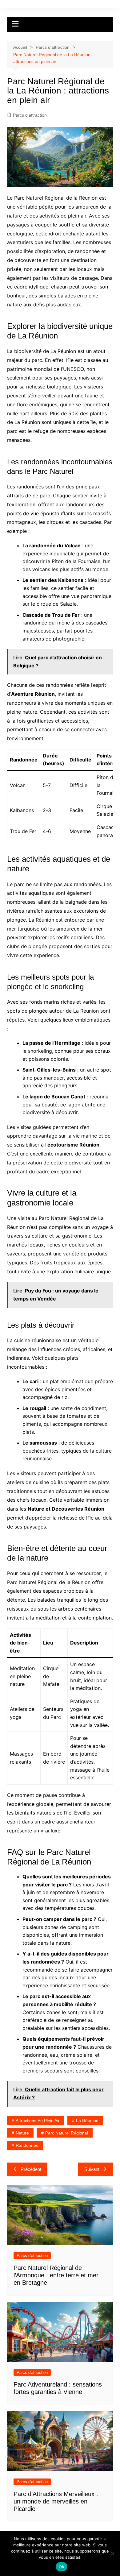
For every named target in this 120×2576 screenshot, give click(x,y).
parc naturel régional (67, 2133)
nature (22, 2133)
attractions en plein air (38, 2121)
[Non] (112, 2553)
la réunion (87, 2121)
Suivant (92, 2169)
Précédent (31, 2169)
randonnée (27, 2145)
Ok (62, 2567)
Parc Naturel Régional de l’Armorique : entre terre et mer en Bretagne (56, 2275)
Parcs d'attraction (30, 115)
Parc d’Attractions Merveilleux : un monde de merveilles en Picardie (56, 2501)
